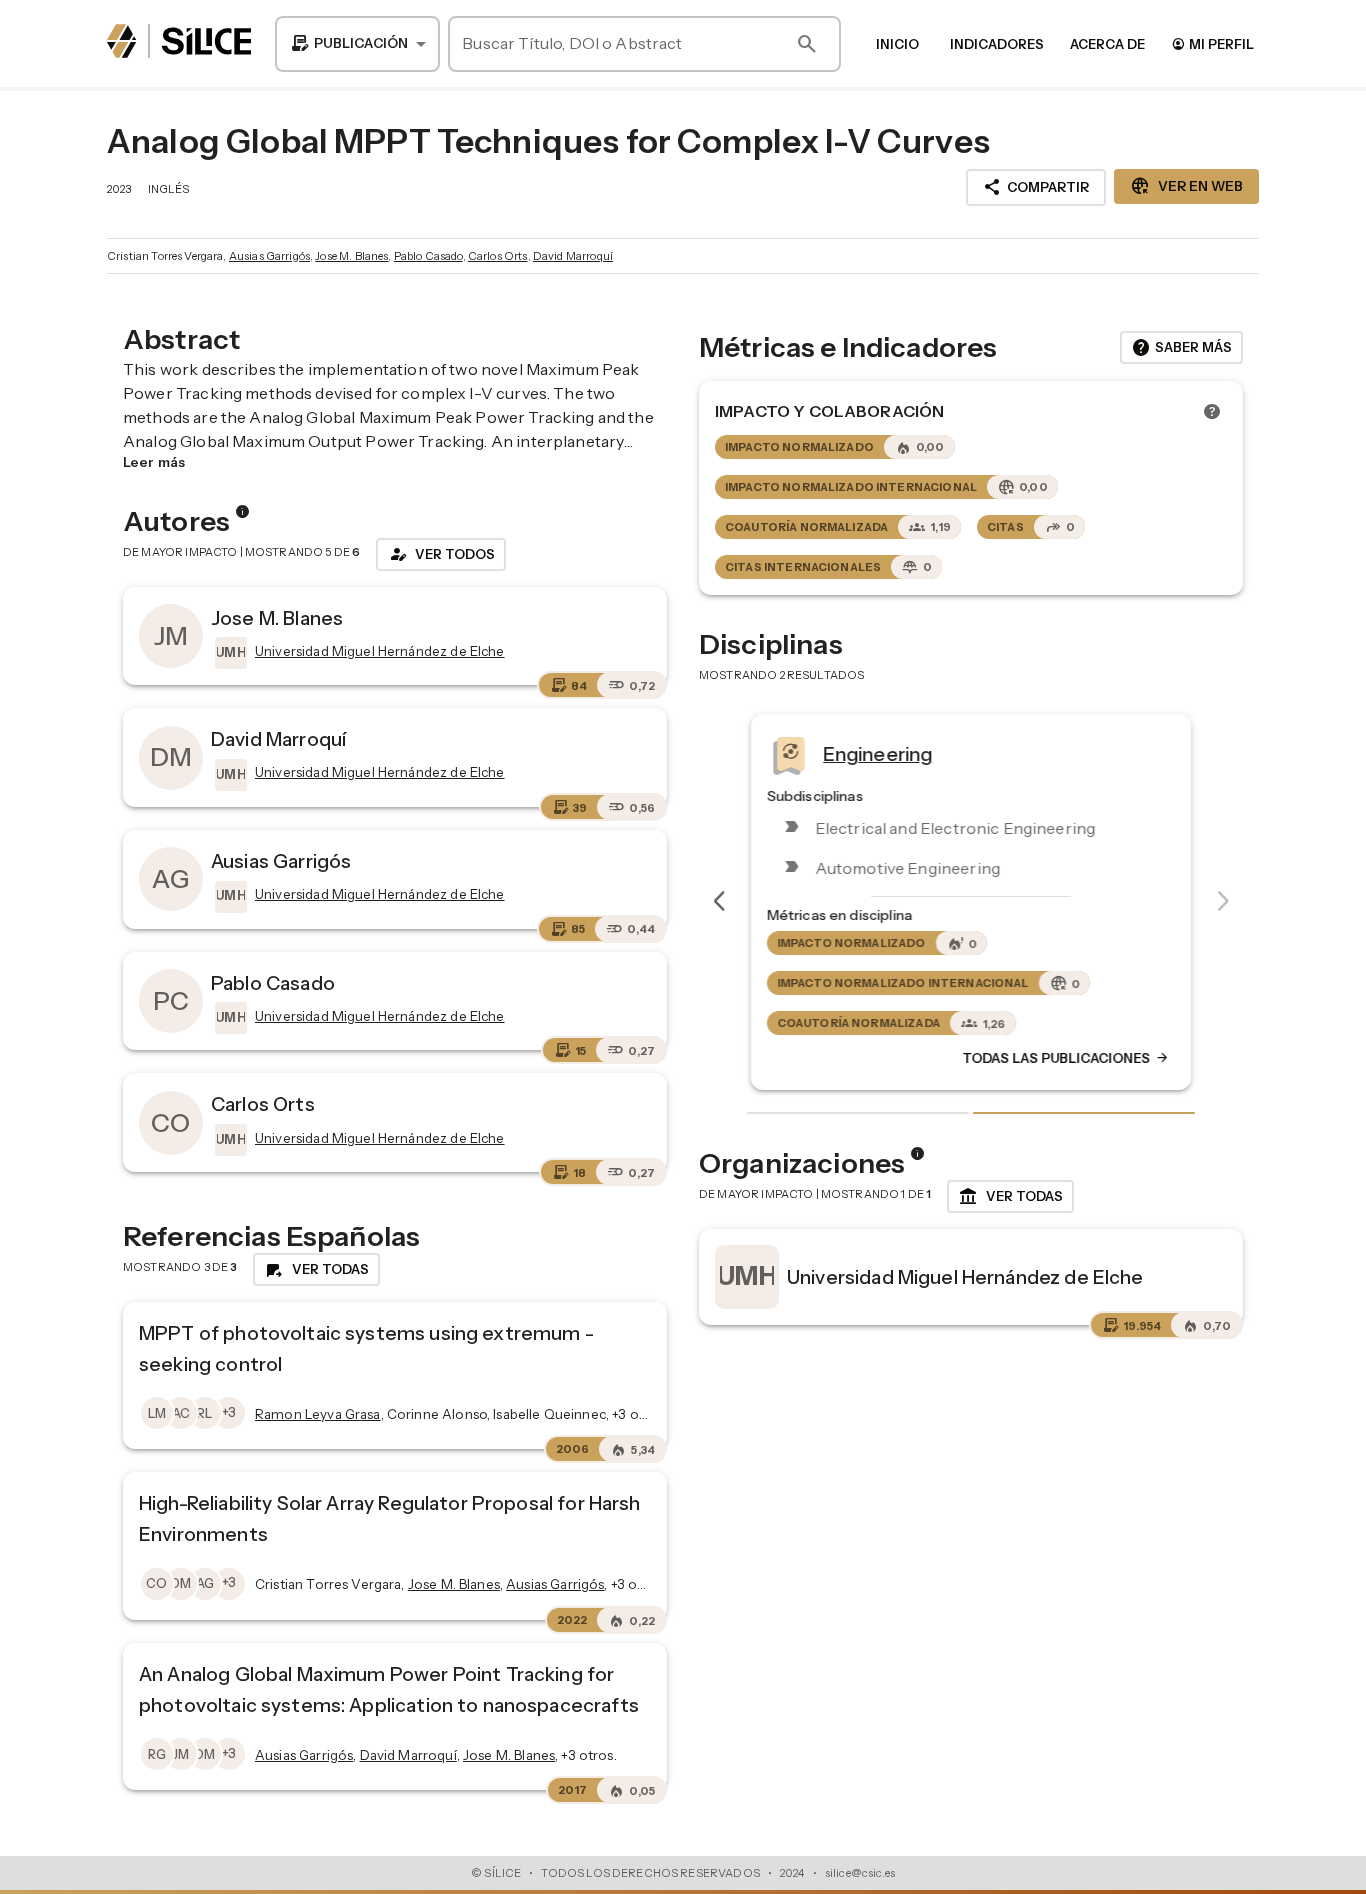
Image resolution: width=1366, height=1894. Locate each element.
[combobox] (357, 44)
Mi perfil (1212, 43)
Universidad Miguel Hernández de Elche (965, 1277)
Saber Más (1181, 348)
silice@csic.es (860, 1873)
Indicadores (997, 44)
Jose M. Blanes (351, 256)
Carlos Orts (498, 256)
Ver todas (1010, 1197)
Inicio (897, 44)
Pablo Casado (428, 256)
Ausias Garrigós (269, 256)
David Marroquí (573, 256)
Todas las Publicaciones (1066, 1059)
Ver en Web (1186, 186)
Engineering (878, 754)
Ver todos (441, 554)
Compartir (1036, 187)
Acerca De (1107, 44)
